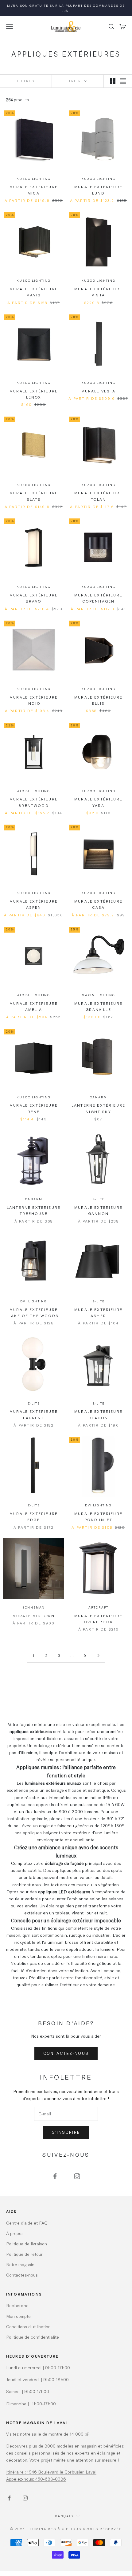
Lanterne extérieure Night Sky (98, 1108)
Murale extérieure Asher (98, 1312)
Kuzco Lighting (33, 179)
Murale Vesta (99, 391)
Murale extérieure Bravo (34, 598)
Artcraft (98, 1607)
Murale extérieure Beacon (98, 1414)
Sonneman (34, 1607)
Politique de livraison (27, 2244)
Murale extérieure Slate (34, 496)
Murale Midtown (34, 1616)
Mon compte (18, 2316)
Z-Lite (99, 1199)
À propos (15, 2233)
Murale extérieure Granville (98, 1006)
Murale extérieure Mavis (34, 292)
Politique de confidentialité (33, 2337)
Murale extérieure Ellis (98, 700)
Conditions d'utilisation (28, 2327)
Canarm (99, 1097)
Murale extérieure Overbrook (98, 1619)
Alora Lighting (34, 791)
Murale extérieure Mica (34, 190)
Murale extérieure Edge (34, 1516)
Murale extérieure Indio (34, 700)
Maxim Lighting (98, 995)
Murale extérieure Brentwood (34, 802)
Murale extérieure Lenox (34, 394)
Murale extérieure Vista (98, 292)
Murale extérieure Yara (98, 802)
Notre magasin (20, 2264)
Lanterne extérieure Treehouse (34, 1210)
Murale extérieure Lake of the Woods (34, 1312)
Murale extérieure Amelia (34, 1006)
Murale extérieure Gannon (98, 1210)
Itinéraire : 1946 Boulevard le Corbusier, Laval (51, 2472)
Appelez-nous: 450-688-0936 (36, 2479)
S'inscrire (66, 2132)
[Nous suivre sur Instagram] (77, 2176)
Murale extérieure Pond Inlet (98, 1516)
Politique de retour (24, 2254)
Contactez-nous (66, 2053)
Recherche (17, 2305)
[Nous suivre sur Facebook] (55, 2176)
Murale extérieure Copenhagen (98, 598)
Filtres (26, 81)
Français (63, 2516)
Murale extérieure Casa (98, 904)
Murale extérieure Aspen (34, 904)
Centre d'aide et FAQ (27, 2223)
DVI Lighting (34, 1301)
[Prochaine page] (98, 1655)
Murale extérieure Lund (98, 190)
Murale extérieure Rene (34, 1108)
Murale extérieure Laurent (34, 1414)
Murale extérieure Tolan (98, 496)
